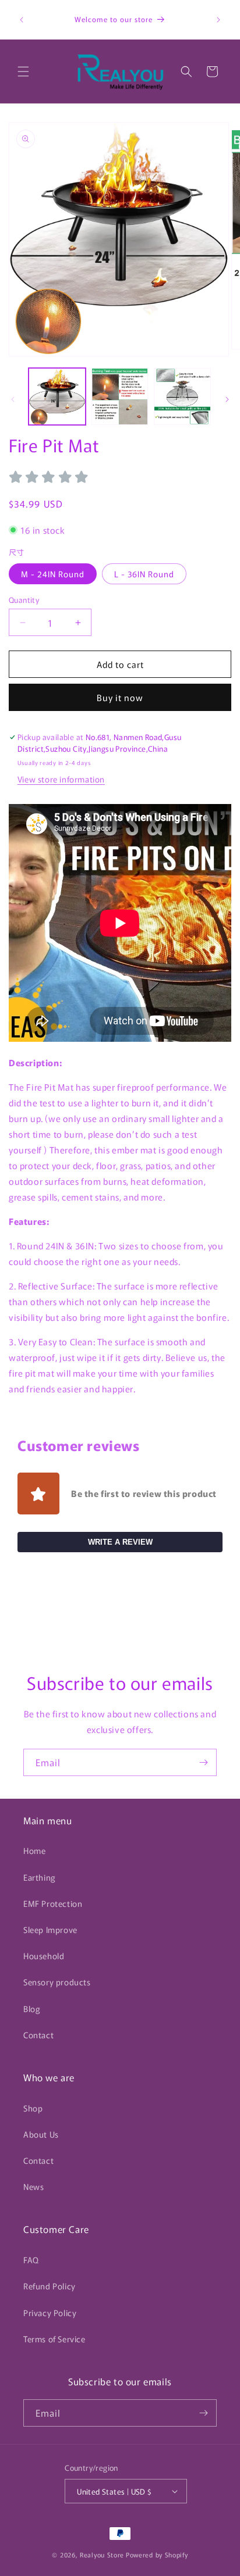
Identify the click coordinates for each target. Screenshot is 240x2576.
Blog (32, 2009)
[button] (23, 72)
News (33, 2186)
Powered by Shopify (157, 2554)
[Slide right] (227, 399)
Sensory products (57, 1982)
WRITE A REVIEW (120, 1542)
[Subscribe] (203, 1762)
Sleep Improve (50, 1930)
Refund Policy (50, 2286)
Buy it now (120, 697)
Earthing (40, 1877)
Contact (38, 2035)
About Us (41, 2134)
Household (44, 1956)
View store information (61, 779)
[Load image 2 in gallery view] (120, 396)
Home (34, 1850)
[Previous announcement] (22, 20)
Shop (33, 2108)
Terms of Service (54, 2339)
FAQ (31, 2260)
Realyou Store (102, 2554)
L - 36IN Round (144, 574)
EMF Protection (53, 1903)
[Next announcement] (218, 20)
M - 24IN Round (53, 574)
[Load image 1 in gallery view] (57, 396)
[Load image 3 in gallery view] (182, 396)
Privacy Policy (50, 2313)
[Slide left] (13, 399)
